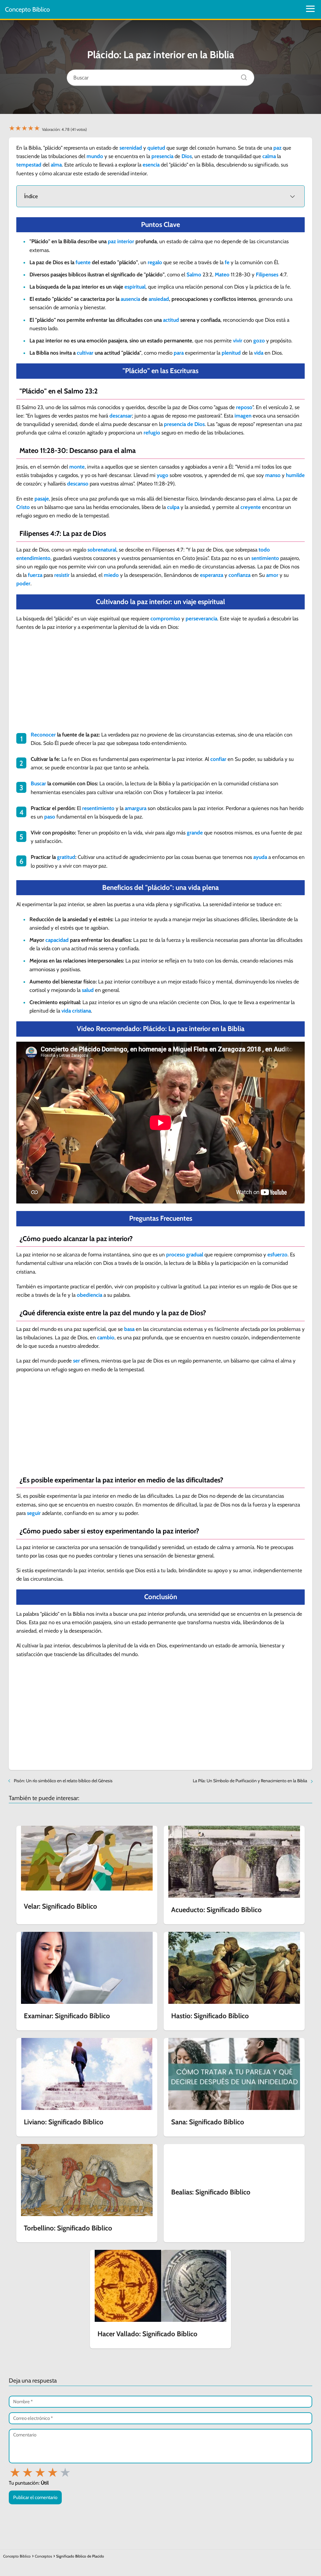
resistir (62, 575)
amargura (136, 808)
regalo (155, 262)
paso (50, 817)
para (179, 353)
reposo (244, 407)
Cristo (23, 507)
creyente (251, 507)
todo (264, 550)
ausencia (130, 299)
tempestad (29, 165)
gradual (195, 1255)
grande (195, 833)
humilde (295, 475)
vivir (238, 341)
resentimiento (98, 808)
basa (129, 1329)
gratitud (66, 857)
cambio (106, 1337)
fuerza (35, 575)
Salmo (194, 275)
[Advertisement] (160, 682)
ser (76, 1361)
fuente (83, 262)
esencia (151, 165)
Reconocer (43, 735)
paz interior (121, 241)
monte (77, 467)
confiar (218, 759)
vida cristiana (76, 1011)
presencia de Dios (184, 424)
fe (227, 262)
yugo (163, 475)
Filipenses (267, 275)
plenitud (231, 353)
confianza (239, 575)
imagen (243, 416)
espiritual (135, 287)
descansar (121, 416)
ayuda (260, 857)
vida (259, 353)
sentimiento (265, 558)
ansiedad (159, 299)
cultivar (85, 353)
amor (272, 575)
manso (273, 475)
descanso (78, 484)
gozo (259, 341)
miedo (111, 575)
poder (23, 583)
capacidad (57, 940)
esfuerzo (277, 1255)
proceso (176, 1255)
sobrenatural (102, 550)
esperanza (212, 575)
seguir (34, 1513)
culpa (173, 507)
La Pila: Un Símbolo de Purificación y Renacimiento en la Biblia (250, 1781)
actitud (171, 320)
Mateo (222, 275)
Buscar (38, 783)
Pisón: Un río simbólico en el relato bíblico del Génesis (63, 1781)
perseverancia (201, 618)
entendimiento (33, 558)
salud (88, 990)
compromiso (165, 618)
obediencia (89, 1295)
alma (56, 165)
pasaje (42, 499)
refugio (152, 433)
